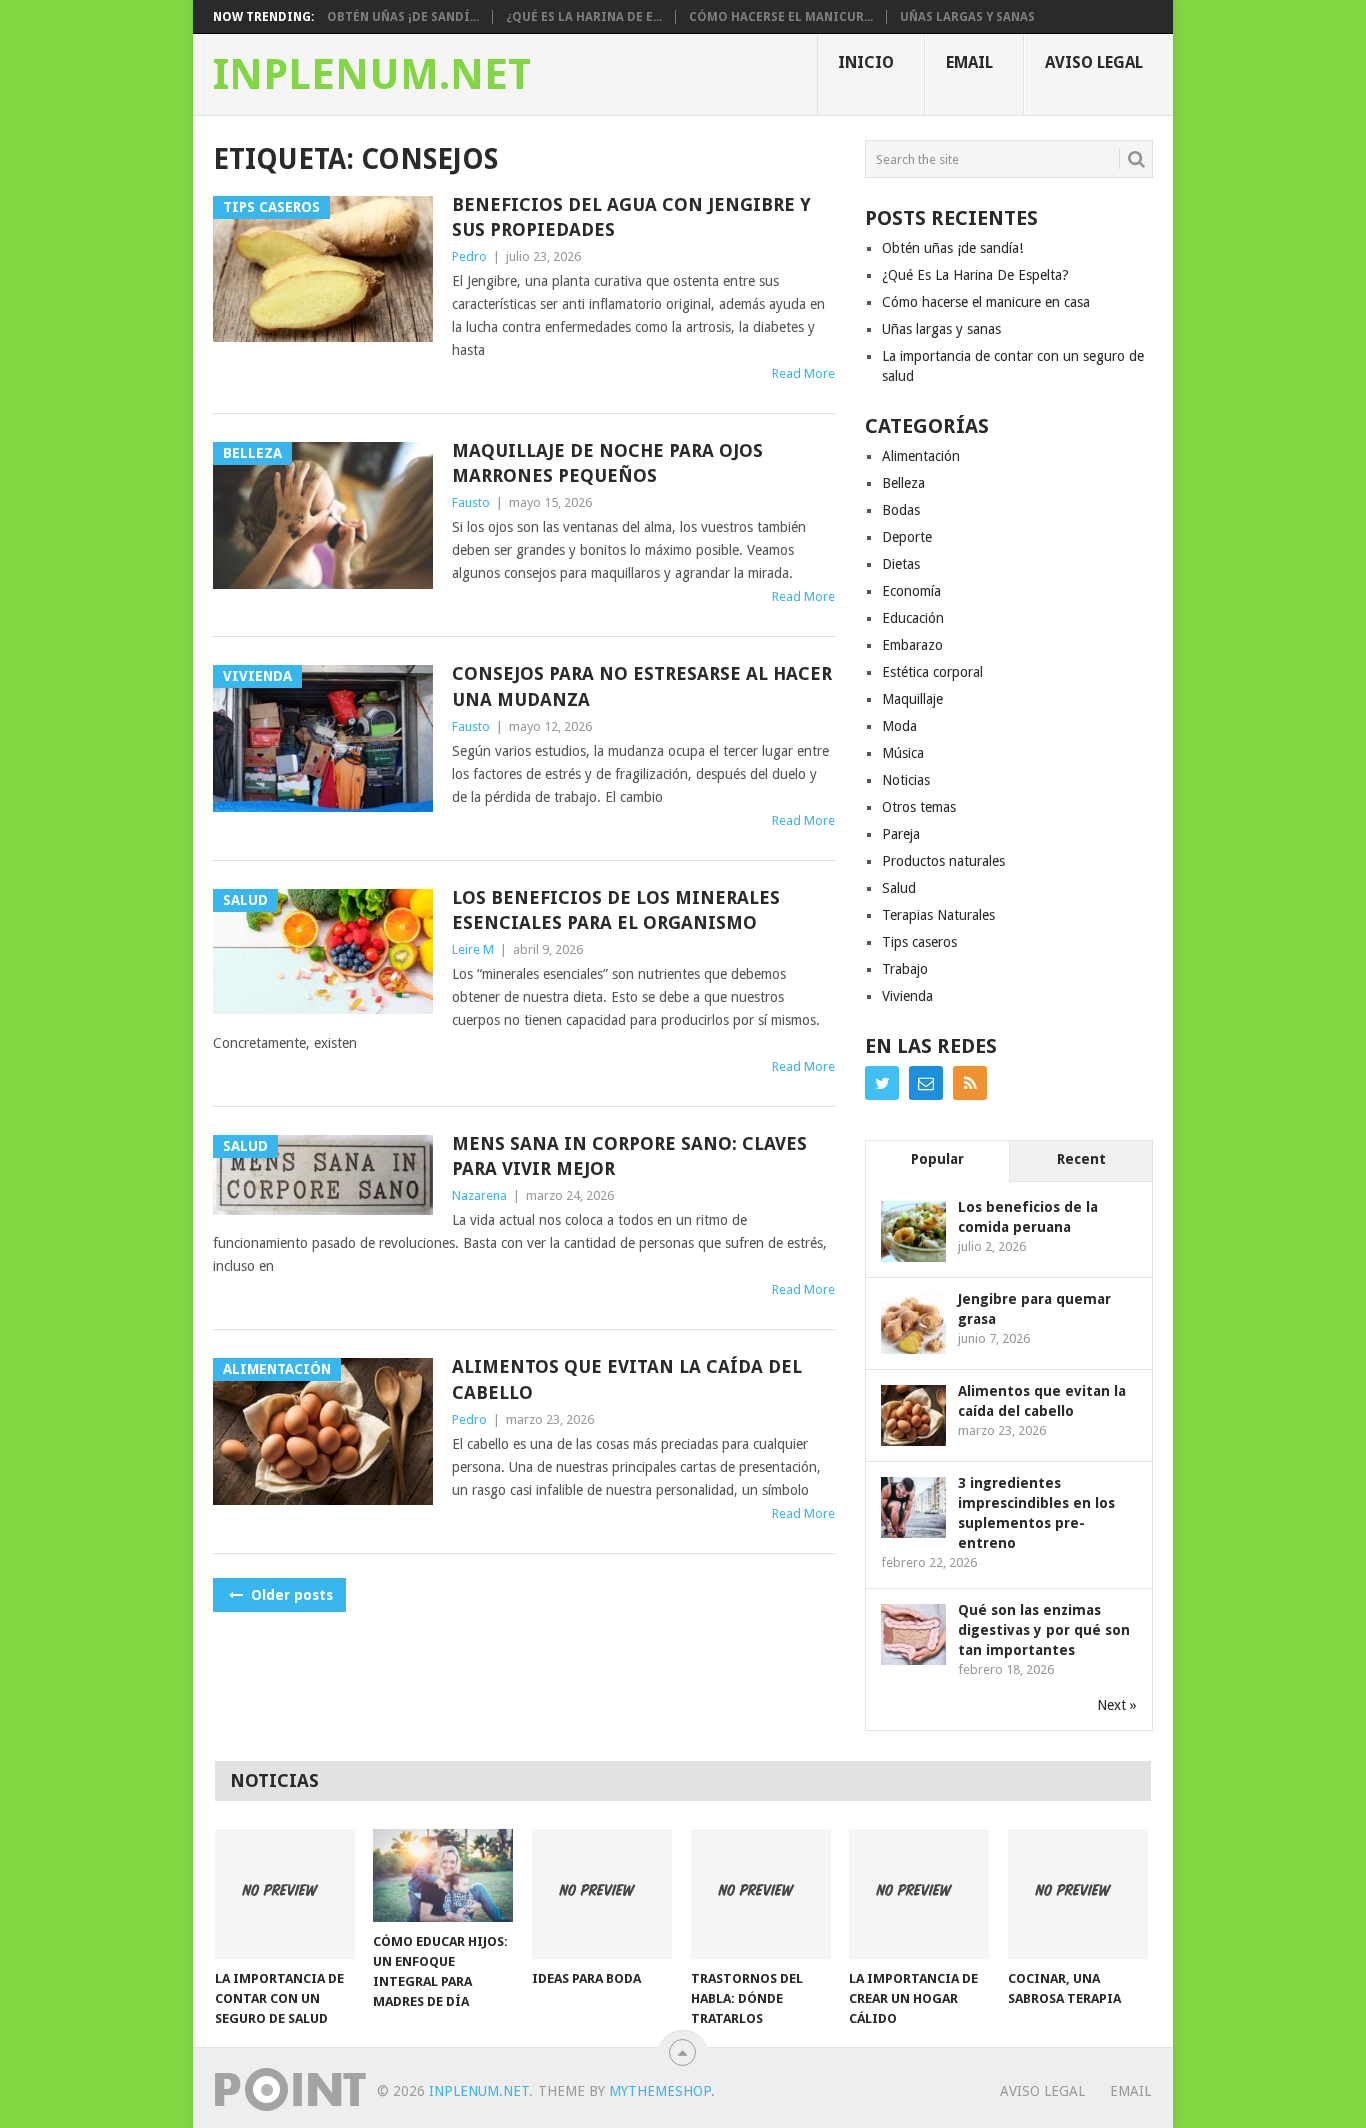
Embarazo (912, 645)
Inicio (866, 62)
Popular (937, 1159)
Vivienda (907, 996)
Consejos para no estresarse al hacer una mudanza (642, 686)
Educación (913, 618)
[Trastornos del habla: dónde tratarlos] (761, 1894)
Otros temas (919, 807)
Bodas (901, 510)
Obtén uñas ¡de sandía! (952, 248)
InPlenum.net (372, 75)
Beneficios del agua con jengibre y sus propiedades (631, 217)
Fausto (471, 502)
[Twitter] (882, 1083)
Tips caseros (919, 942)
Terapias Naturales (938, 915)
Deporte (907, 537)
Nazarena (479, 1195)
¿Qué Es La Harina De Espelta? (975, 275)
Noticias (906, 780)
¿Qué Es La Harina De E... (584, 17)
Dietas (901, 564)
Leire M (473, 949)
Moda (899, 726)
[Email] (926, 1083)
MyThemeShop (660, 2091)
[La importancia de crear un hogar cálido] (919, 1894)
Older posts (290, 1595)
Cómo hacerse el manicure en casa (986, 302)
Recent (1081, 1159)
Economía (911, 591)
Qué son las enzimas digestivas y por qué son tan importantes (1044, 1630)
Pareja (901, 834)
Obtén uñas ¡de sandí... (403, 17)
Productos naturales (943, 861)
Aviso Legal (1094, 62)
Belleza (903, 483)
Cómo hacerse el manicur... (781, 17)
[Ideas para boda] (602, 1894)
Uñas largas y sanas (967, 17)
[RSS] (970, 1083)
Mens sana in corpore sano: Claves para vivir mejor (629, 1156)
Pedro (469, 256)
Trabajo (905, 969)
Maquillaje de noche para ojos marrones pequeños (607, 463)
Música (903, 753)
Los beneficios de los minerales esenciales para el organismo (616, 910)
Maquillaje (912, 699)
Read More (803, 373)
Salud (899, 888)
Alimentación (921, 456)
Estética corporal (932, 672)
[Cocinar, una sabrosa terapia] (1078, 1894)
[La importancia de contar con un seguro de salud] (285, 1894)
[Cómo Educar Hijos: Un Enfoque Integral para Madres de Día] (443, 1875)
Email (969, 62)
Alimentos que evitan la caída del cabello (627, 1379)
